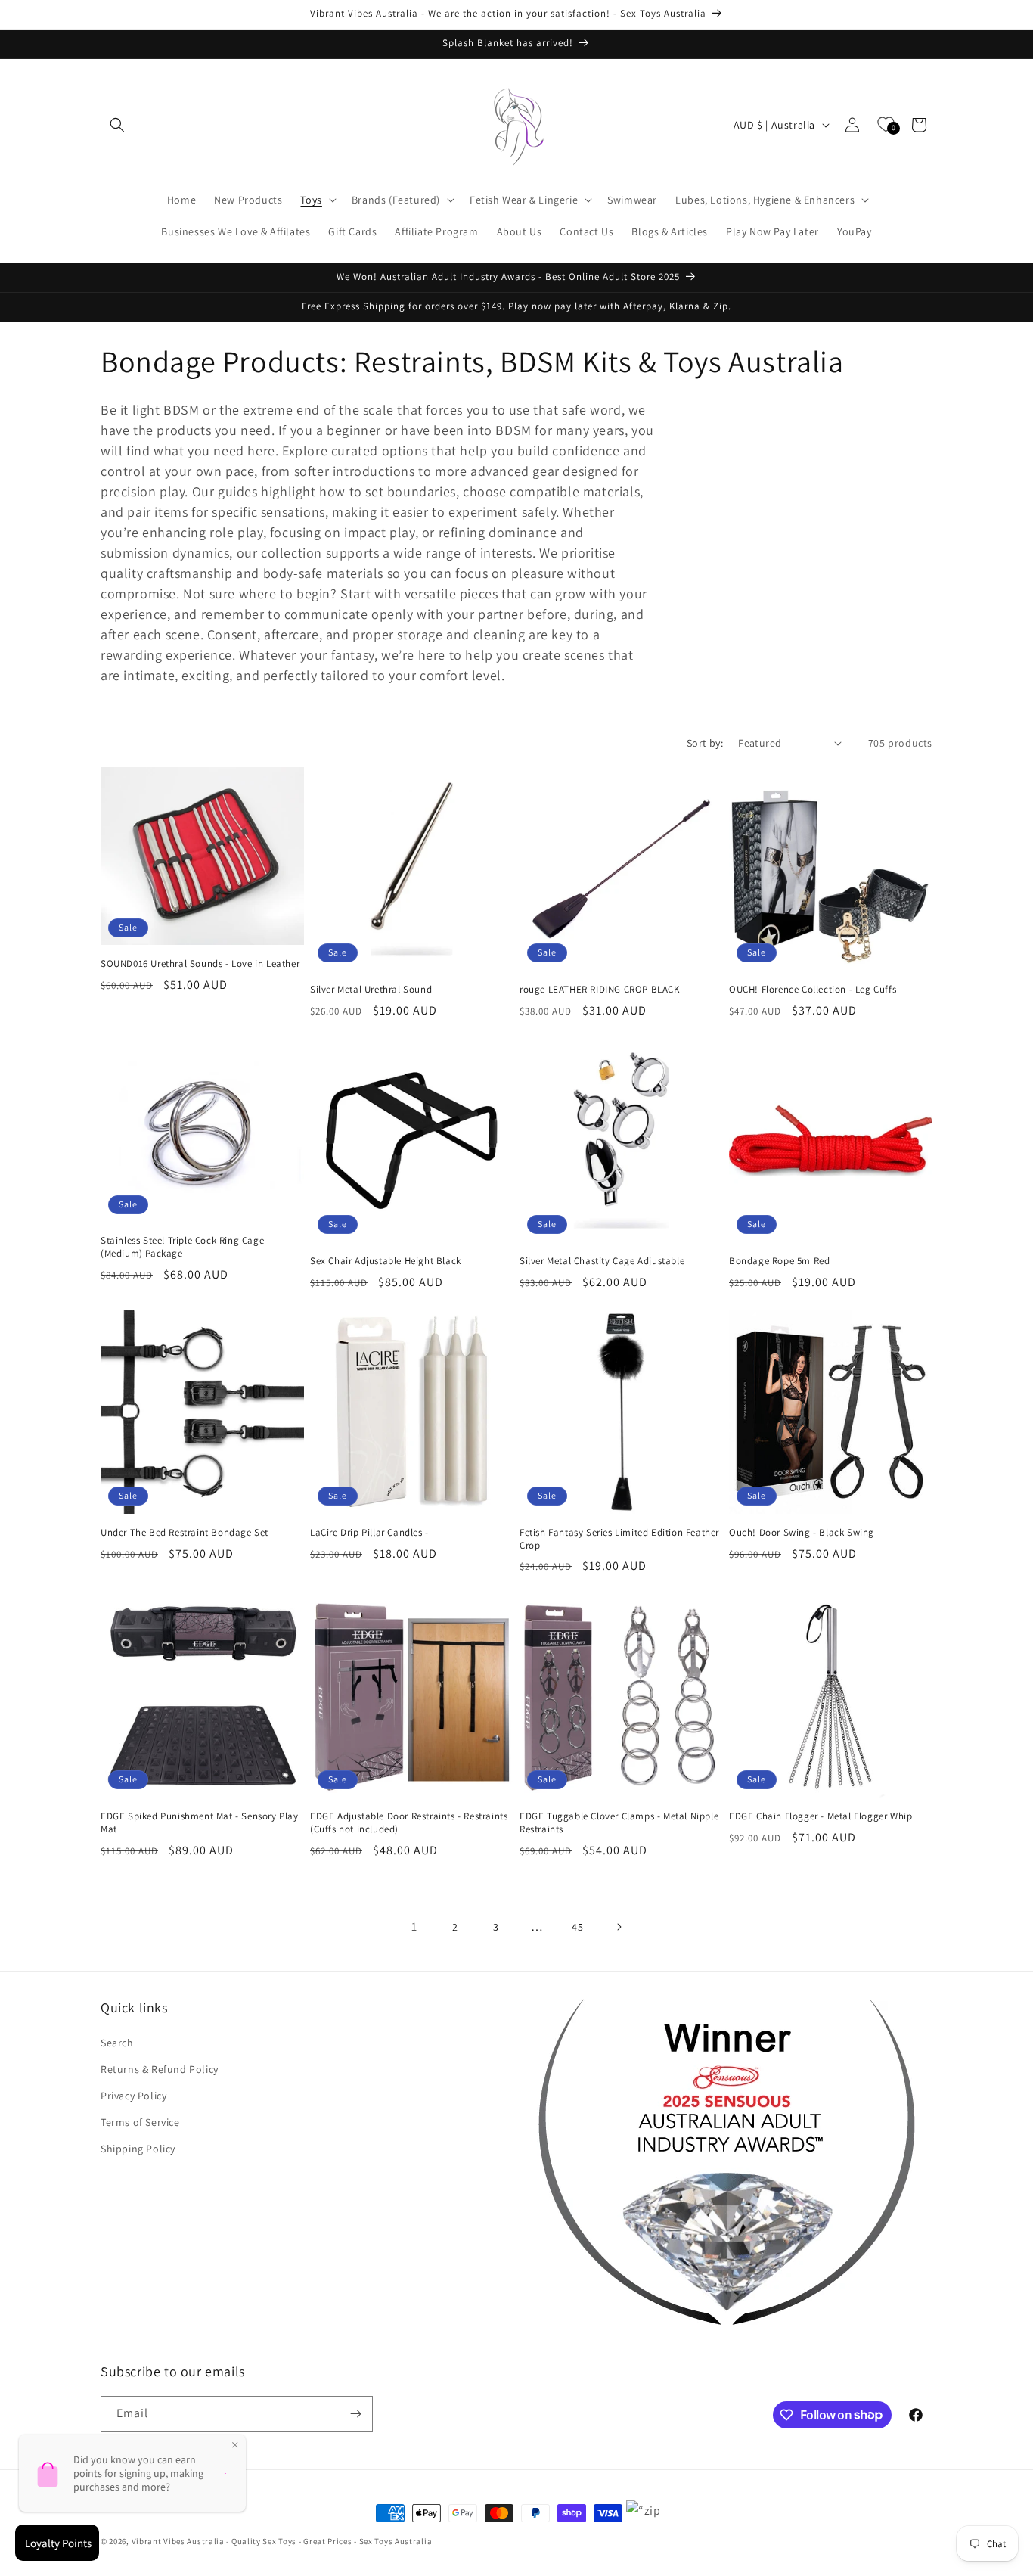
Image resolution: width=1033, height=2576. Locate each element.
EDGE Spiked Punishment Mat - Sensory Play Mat (200, 1823)
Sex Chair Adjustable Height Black (386, 1261)
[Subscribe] (355, 2414)
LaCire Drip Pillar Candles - (369, 1533)
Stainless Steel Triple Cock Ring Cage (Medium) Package (182, 1247)
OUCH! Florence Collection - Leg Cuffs (813, 990)
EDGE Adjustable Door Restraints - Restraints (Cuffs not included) (409, 1823)
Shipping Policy (138, 2149)
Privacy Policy (133, 2096)
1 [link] (414, 1927)
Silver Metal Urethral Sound (371, 990)
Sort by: (705, 743)
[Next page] (619, 1927)
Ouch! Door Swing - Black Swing (802, 1533)
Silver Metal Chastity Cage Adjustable (602, 1261)
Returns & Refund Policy (160, 2069)
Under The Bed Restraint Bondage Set (185, 1533)
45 (577, 1927)
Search (117, 2043)
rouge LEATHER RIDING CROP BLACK (600, 990)
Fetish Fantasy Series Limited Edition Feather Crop (619, 1539)
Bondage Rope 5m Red (779, 1261)
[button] (117, 125)
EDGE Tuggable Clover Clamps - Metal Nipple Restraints (619, 1823)
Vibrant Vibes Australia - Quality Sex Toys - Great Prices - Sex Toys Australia (282, 2541)
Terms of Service (140, 2122)
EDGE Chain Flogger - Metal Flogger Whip (821, 1816)
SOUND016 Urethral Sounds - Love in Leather (200, 964)
